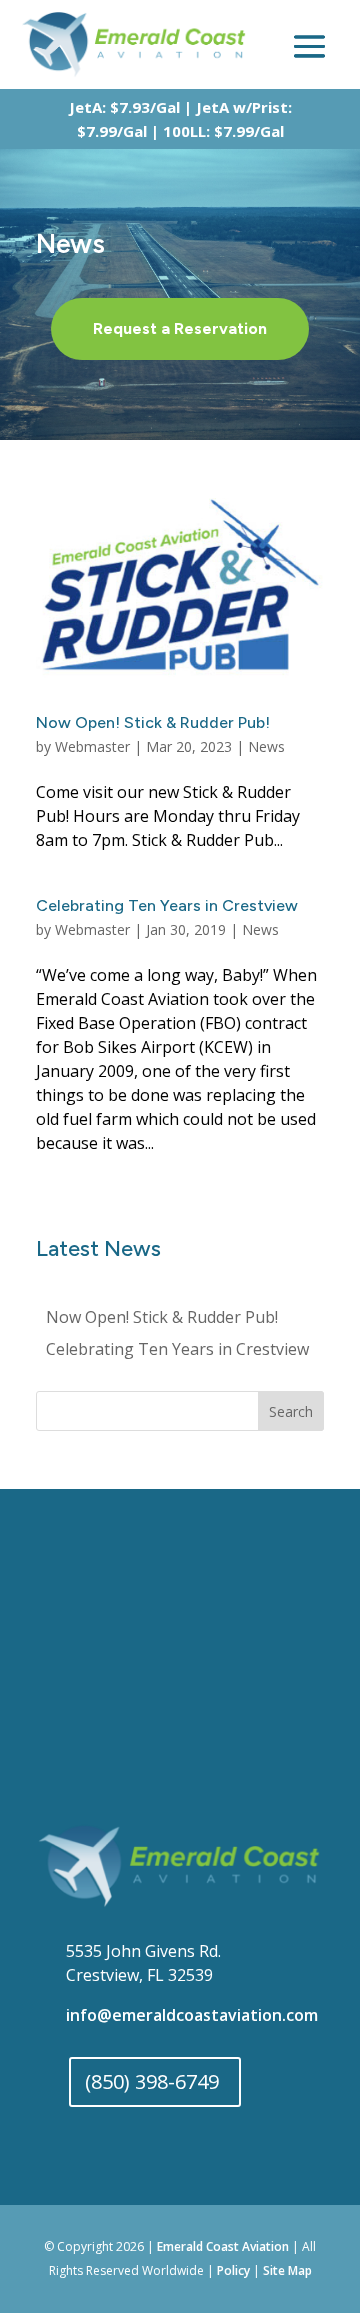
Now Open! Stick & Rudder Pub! (153, 722)
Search (291, 1411)
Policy (233, 2270)
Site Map (287, 2270)
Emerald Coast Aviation (223, 2246)
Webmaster (92, 746)
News (266, 746)
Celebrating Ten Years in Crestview (167, 905)
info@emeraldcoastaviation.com (192, 2015)
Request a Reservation (180, 328)
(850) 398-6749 (152, 2081)
